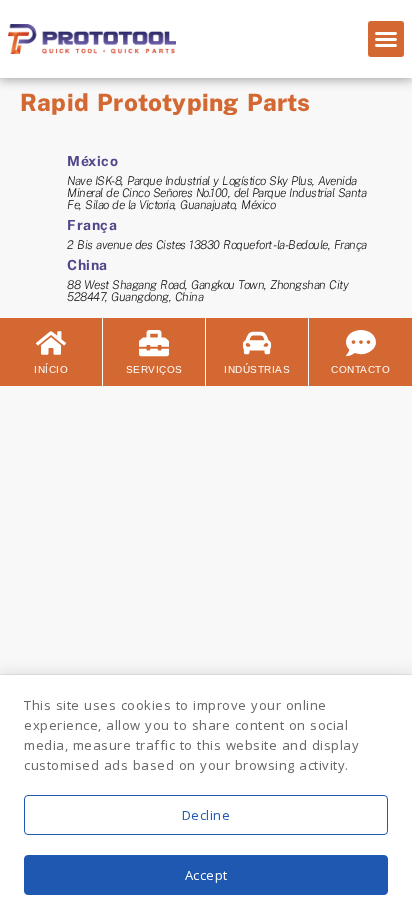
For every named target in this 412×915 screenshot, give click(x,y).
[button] (386, 39)
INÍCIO (51, 369)
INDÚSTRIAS (257, 369)
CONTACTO (360, 369)
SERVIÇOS (154, 369)
